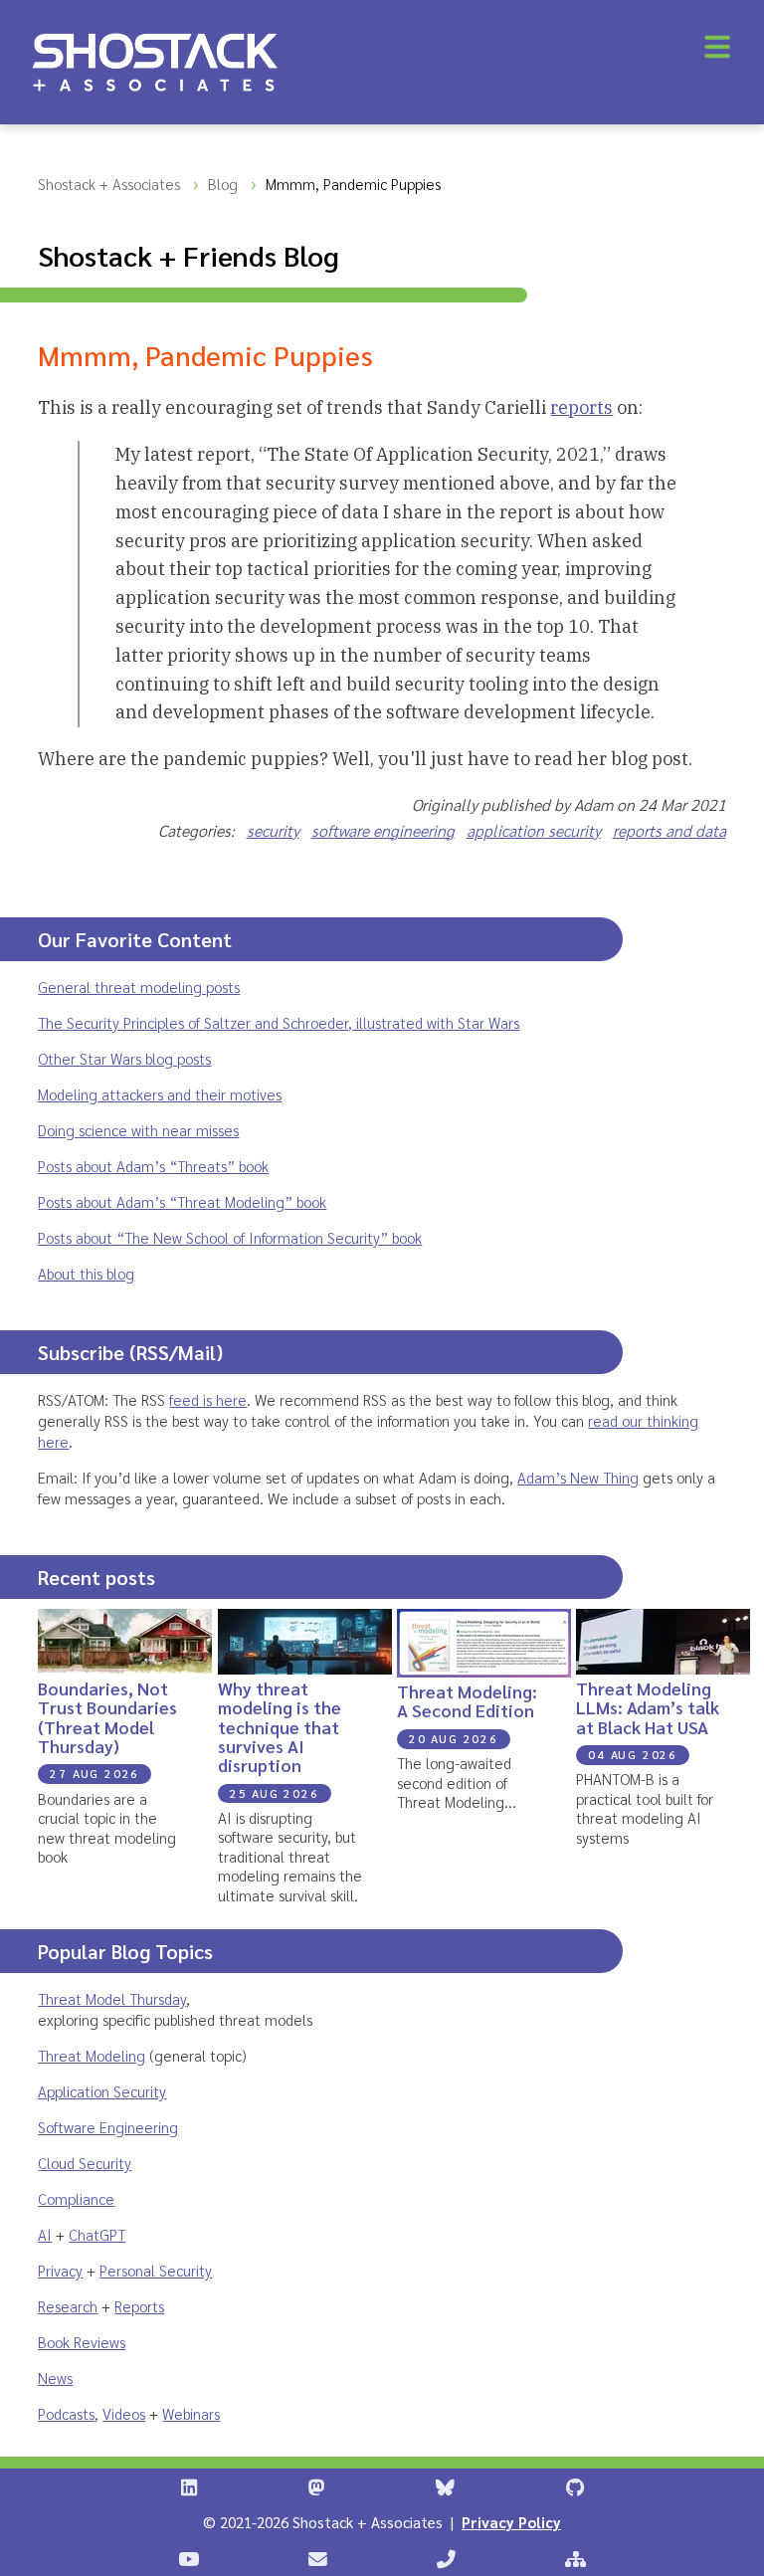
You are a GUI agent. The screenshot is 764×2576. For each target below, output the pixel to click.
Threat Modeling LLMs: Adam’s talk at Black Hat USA (648, 1707)
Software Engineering (108, 2127)
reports (581, 407)
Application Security (102, 2091)
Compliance (76, 2198)
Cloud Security (85, 2163)
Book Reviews (82, 2342)
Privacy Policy (511, 2522)
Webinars (191, 2413)
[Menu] (717, 47)
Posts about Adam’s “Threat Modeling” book (182, 1201)
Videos (124, 2413)
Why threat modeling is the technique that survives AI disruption (280, 1726)
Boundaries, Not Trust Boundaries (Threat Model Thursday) (107, 1717)
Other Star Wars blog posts (124, 1058)
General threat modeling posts (139, 987)
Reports (139, 2306)
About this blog (86, 1273)
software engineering (383, 830)
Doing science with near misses (138, 1130)
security (273, 830)
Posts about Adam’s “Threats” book (153, 1166)
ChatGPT (97, 2234)
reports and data (669, 830)
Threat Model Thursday (112, 1998)
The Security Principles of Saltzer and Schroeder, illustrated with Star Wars (279, 1022)
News (55, 2378)
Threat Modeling (92, 2055)
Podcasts (66, 2413)
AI (45, 2234)
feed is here (208, 1399)
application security (534, 830)
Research (68, 2306)
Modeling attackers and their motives (160, 1094)
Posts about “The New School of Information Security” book (230, 1237)
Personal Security (156, 2270)
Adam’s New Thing (578, 1477)
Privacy (60, 2270)
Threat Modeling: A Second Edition (467, 1700)
